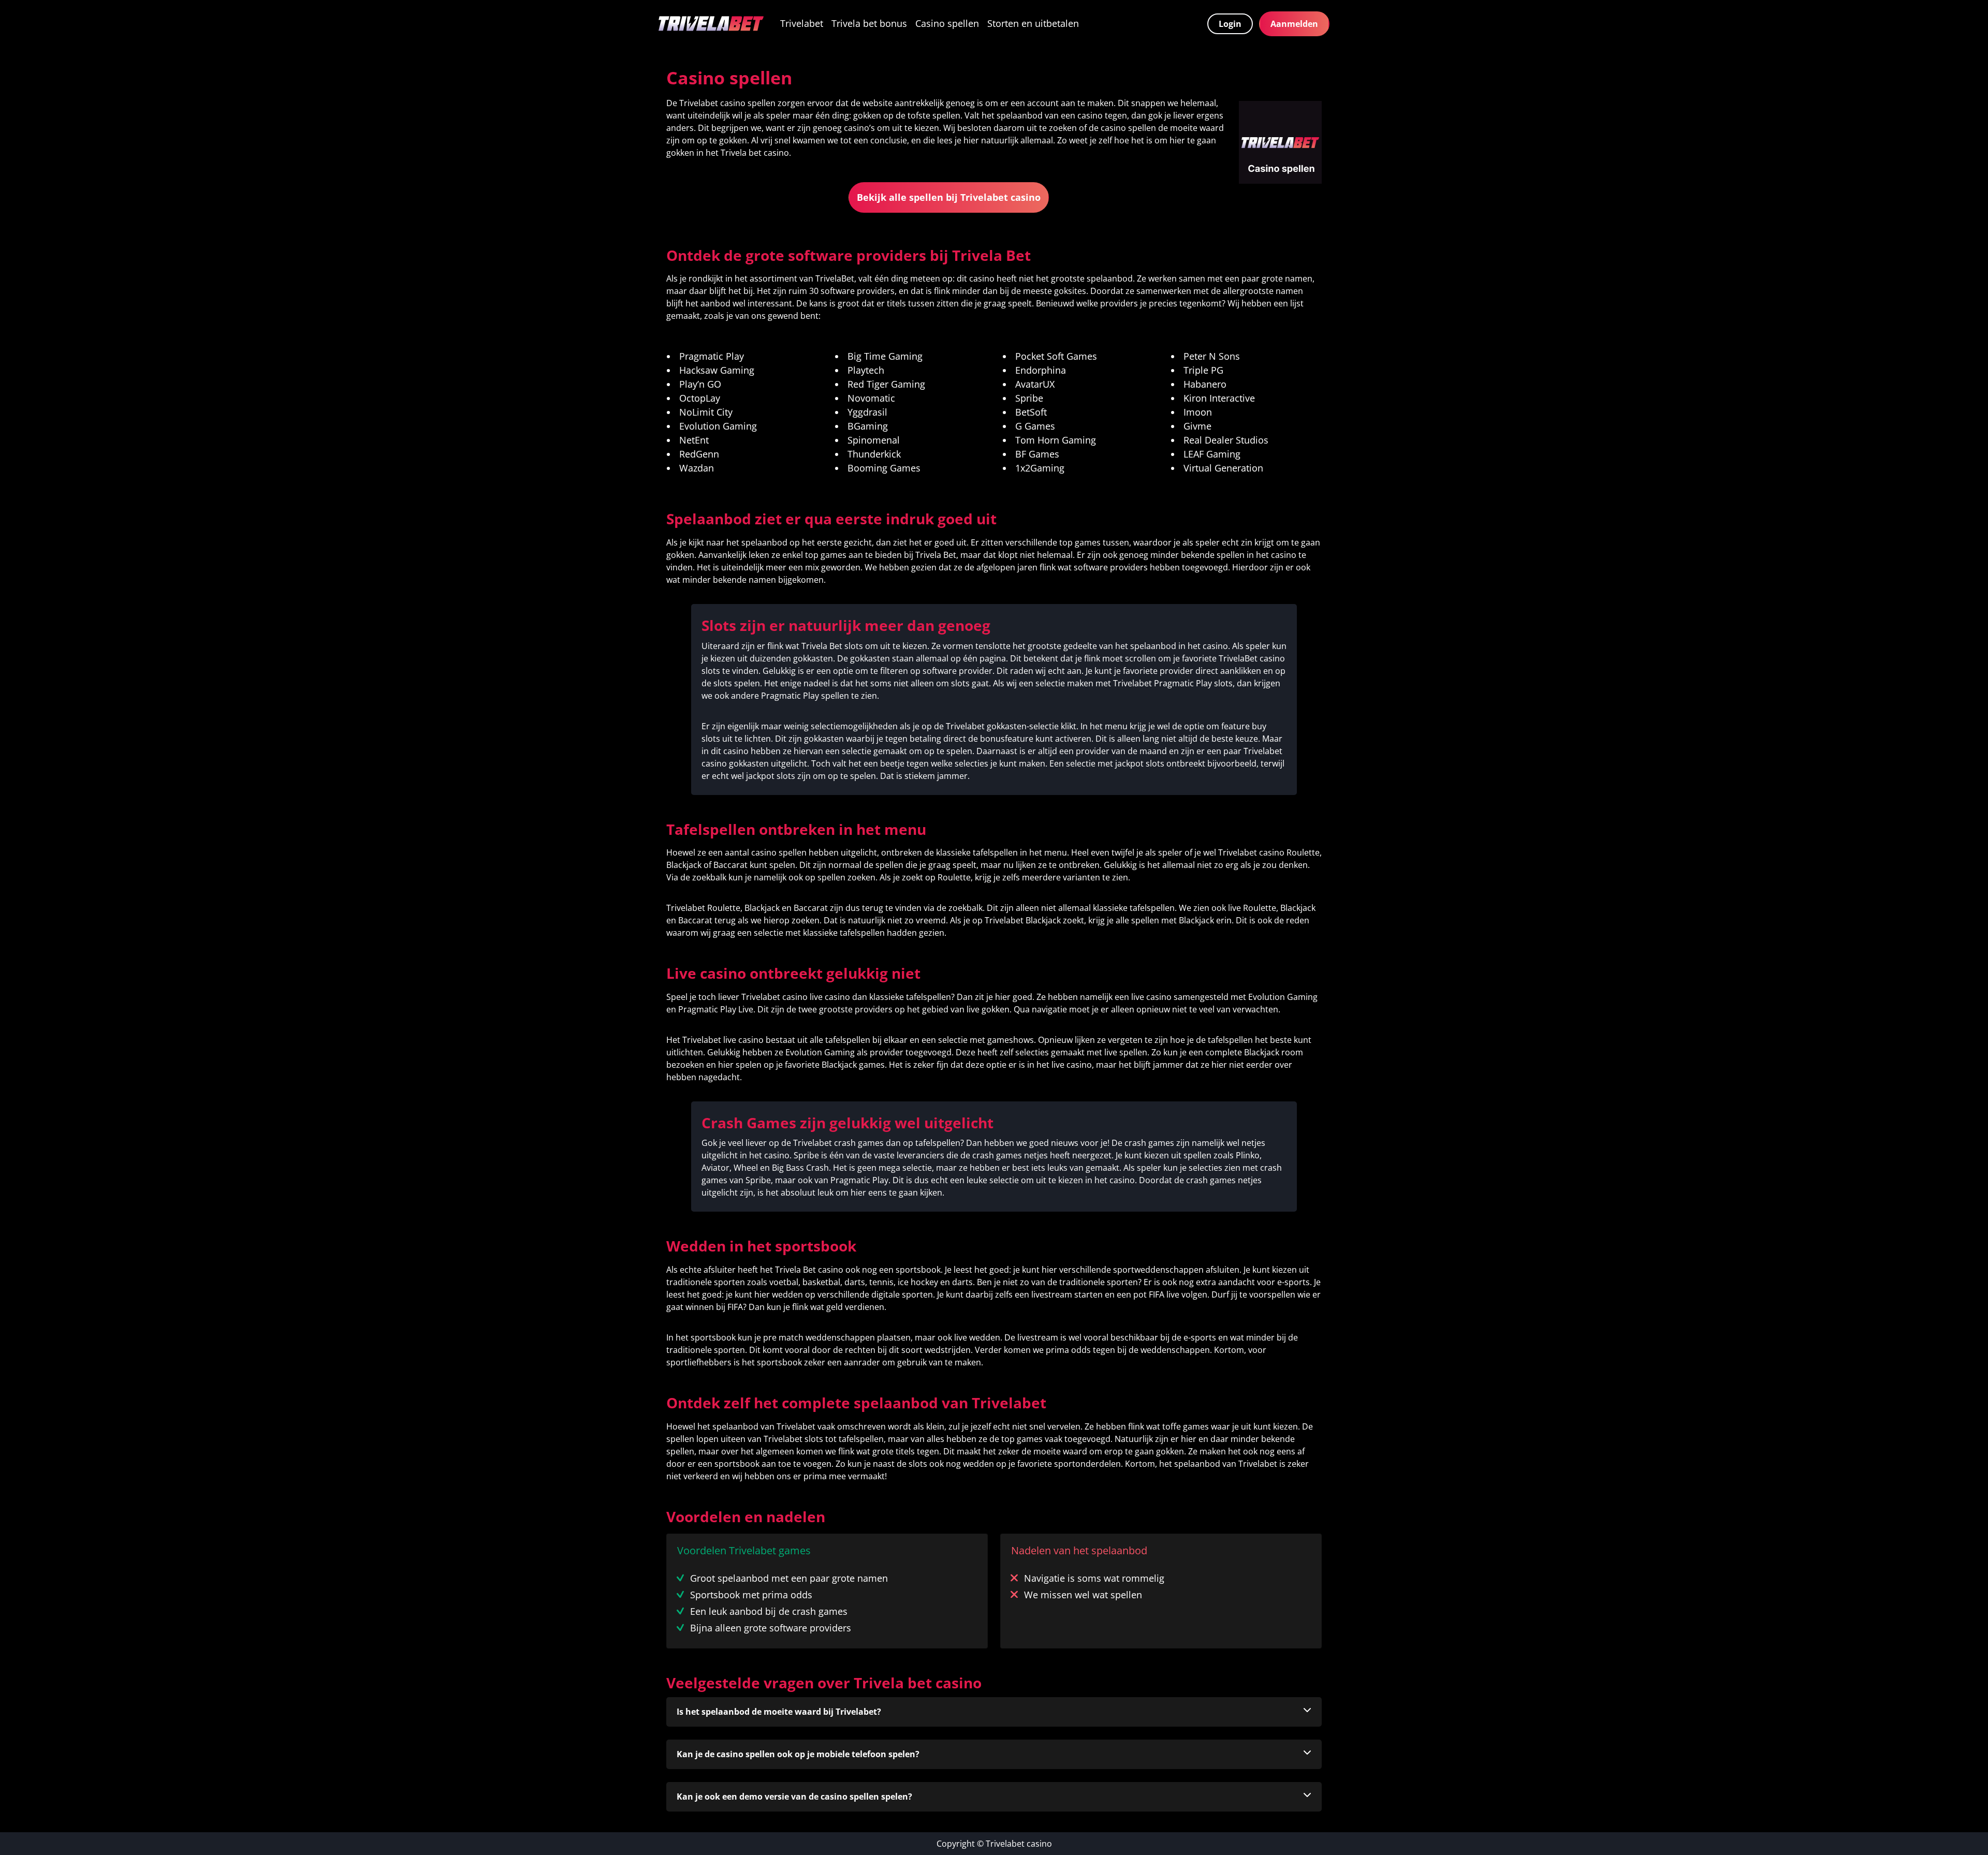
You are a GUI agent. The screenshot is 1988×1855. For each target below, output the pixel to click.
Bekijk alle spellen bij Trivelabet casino (949, 197)
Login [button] (1230, 24)
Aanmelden (1294, 24)
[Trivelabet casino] (711, 24)
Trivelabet (802, 23)
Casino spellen (947, 23)
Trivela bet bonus (869, 23)
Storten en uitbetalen (1033, 23)
